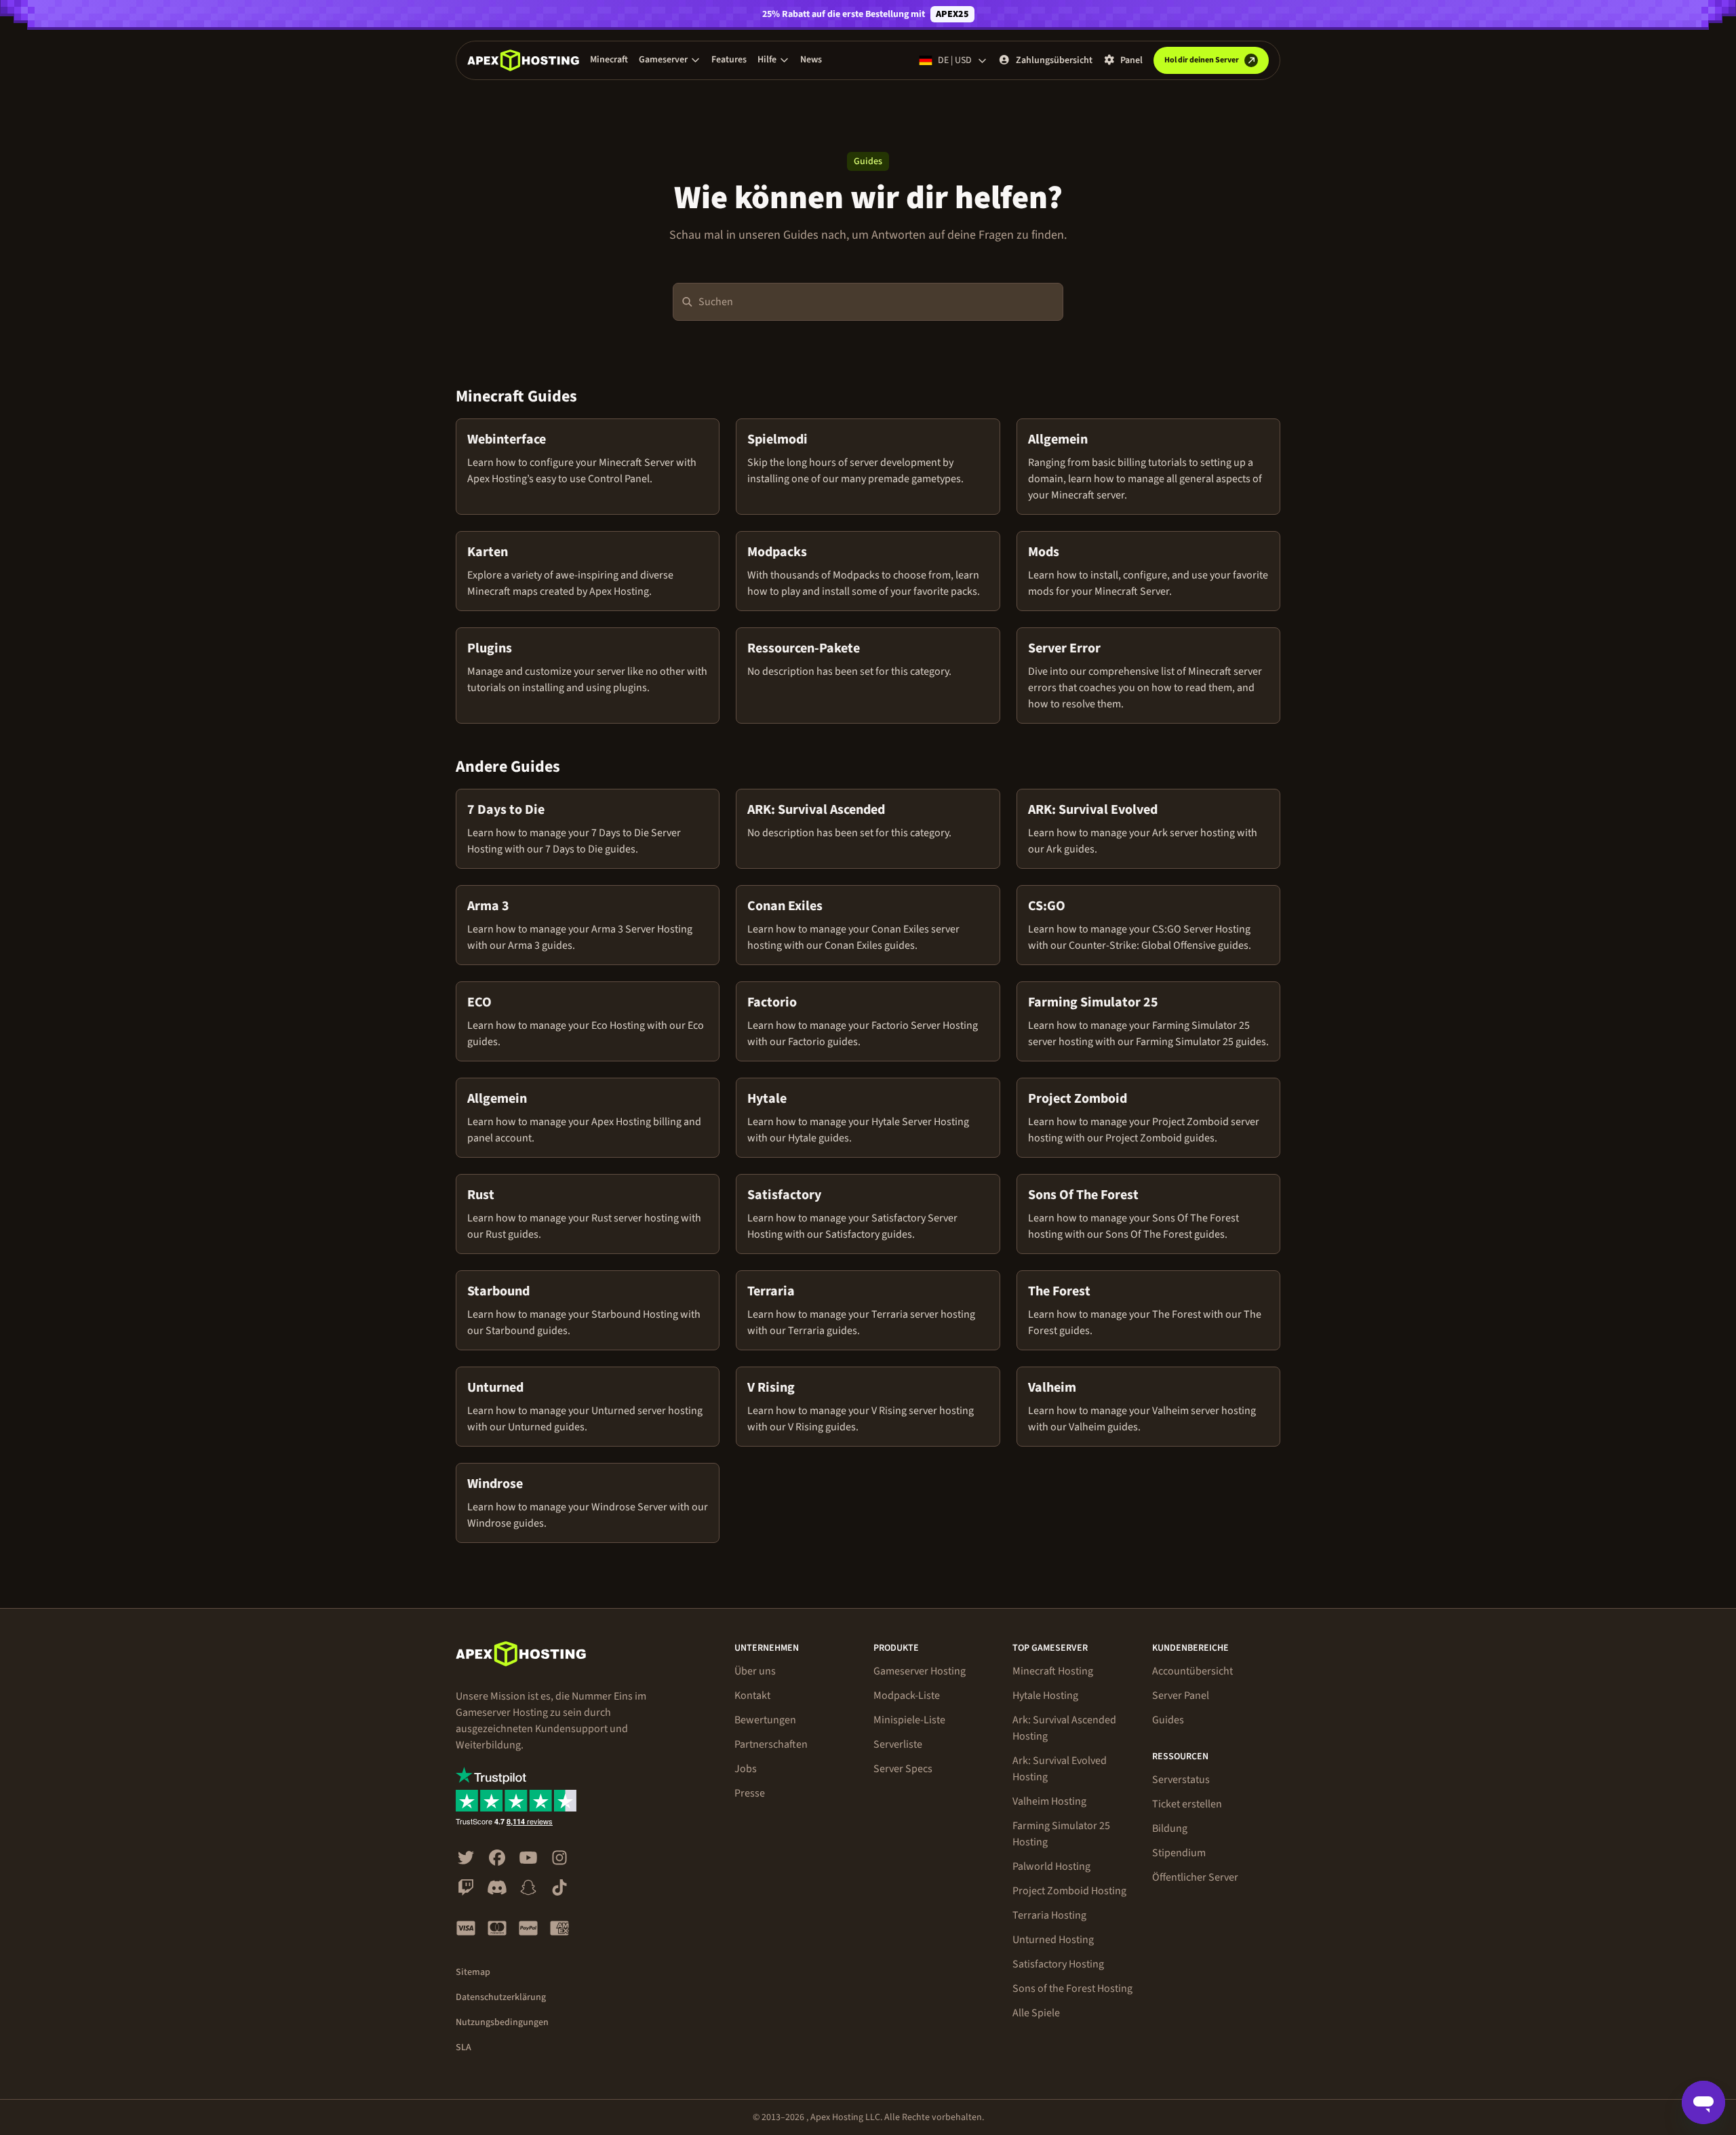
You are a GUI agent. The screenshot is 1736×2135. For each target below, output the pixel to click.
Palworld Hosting (1051, 1866)
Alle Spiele (1036, 2013)
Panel (1131, 60)
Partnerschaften (771, 1744)
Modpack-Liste (907, 1696)
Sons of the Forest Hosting (1072, 1989)
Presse (750, 1793)
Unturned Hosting (1053, 1940)
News (811, 60)
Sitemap (473, 1972)
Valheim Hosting (1049, 1801)
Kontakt (752, 1696)
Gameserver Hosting (920, 1671)
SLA (463, 2048)
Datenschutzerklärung (501, 1997)
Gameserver (663, 60)
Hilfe (767, 60)
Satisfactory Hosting (1058, 1964)
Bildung (1170, 1828)
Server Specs (903, 1769)
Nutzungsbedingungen (502, 2022)
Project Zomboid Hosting (1069, 1891)
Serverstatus (1181, 1780)
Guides (1168, 1720)
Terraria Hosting (1049, 1915)
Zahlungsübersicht (1054, 60)
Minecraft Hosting (1053, 1671)
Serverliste (898, 1744)
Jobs (746, 1769)
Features (729, 60)
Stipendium (1179, 1853)
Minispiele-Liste (909, 1720)
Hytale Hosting (1045, 1696)
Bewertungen (765, 1720)
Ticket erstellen (1187, 1804)
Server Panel (1181, 1696)
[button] (670, 60)
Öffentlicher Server (1195, 1877)
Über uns (755, 1671)
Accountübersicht (1192, 1671)
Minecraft (609, 60)
